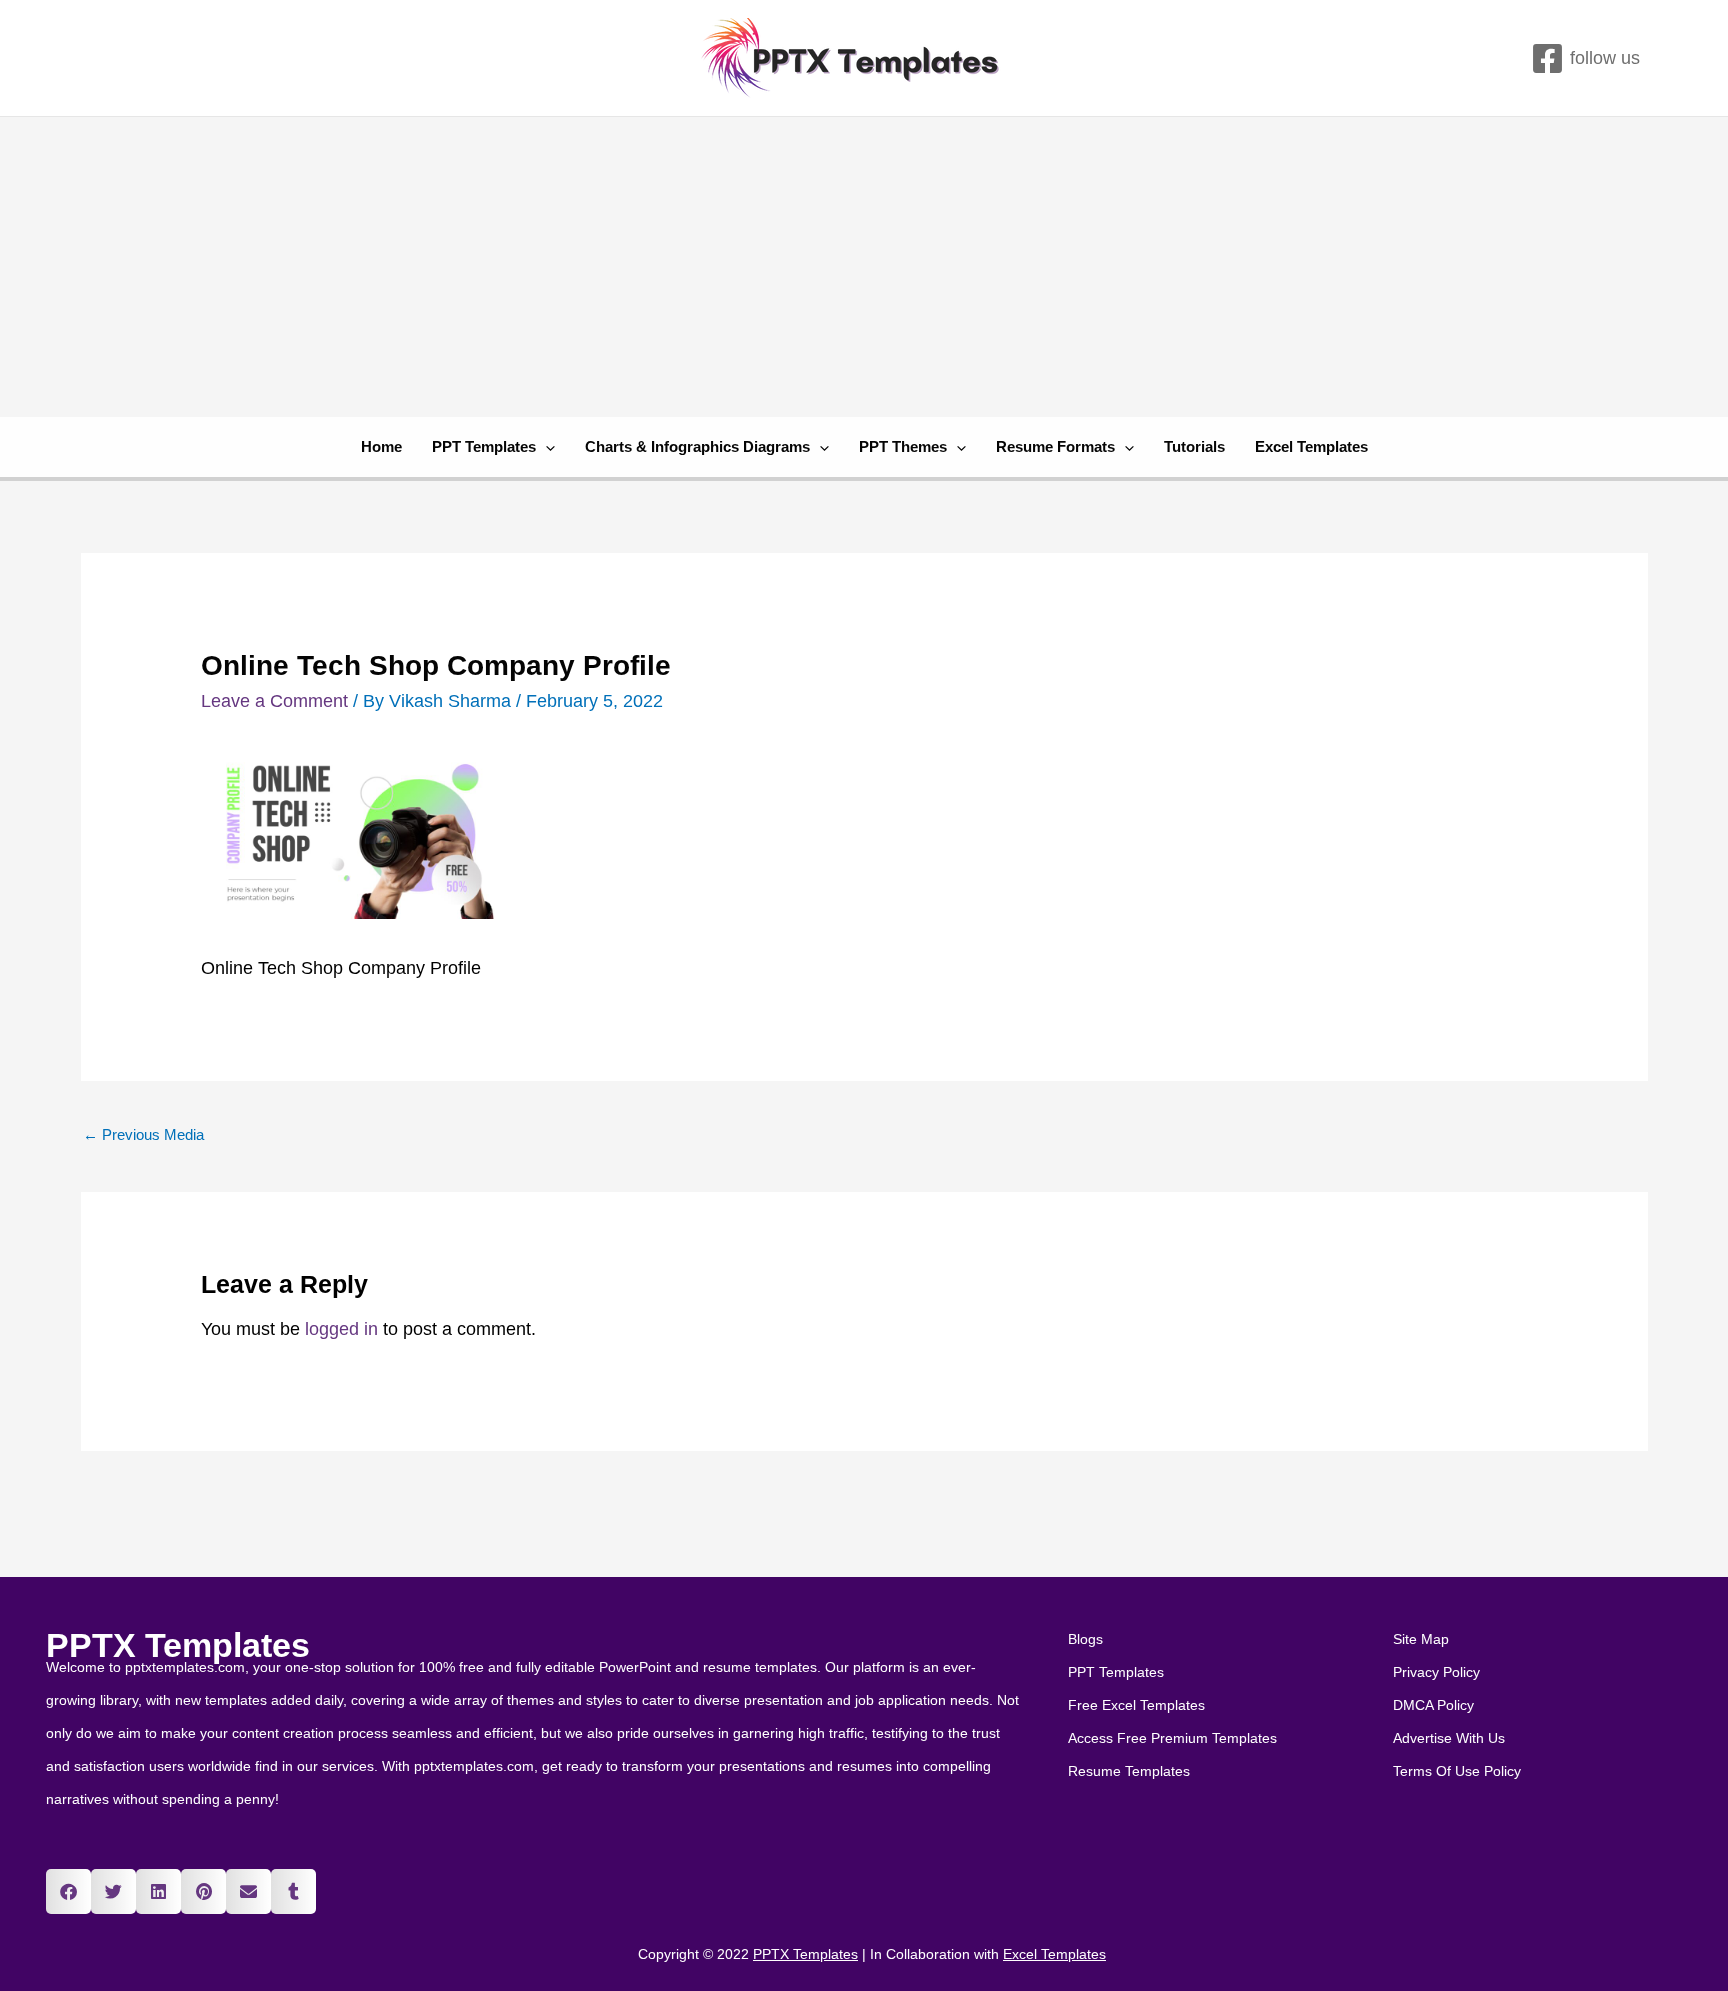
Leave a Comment (274, 701)
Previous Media (143, 1134)
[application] (545, 447)
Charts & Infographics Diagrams (697, 446)
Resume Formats (1055, 446)
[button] (68, 1891)
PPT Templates (484, 446)
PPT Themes (903, 446)
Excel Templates (1311, 446)
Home (381, 446)
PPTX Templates (178, 1645)
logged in (341, 1329)
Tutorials (1194, 446)
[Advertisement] (864, 267)
